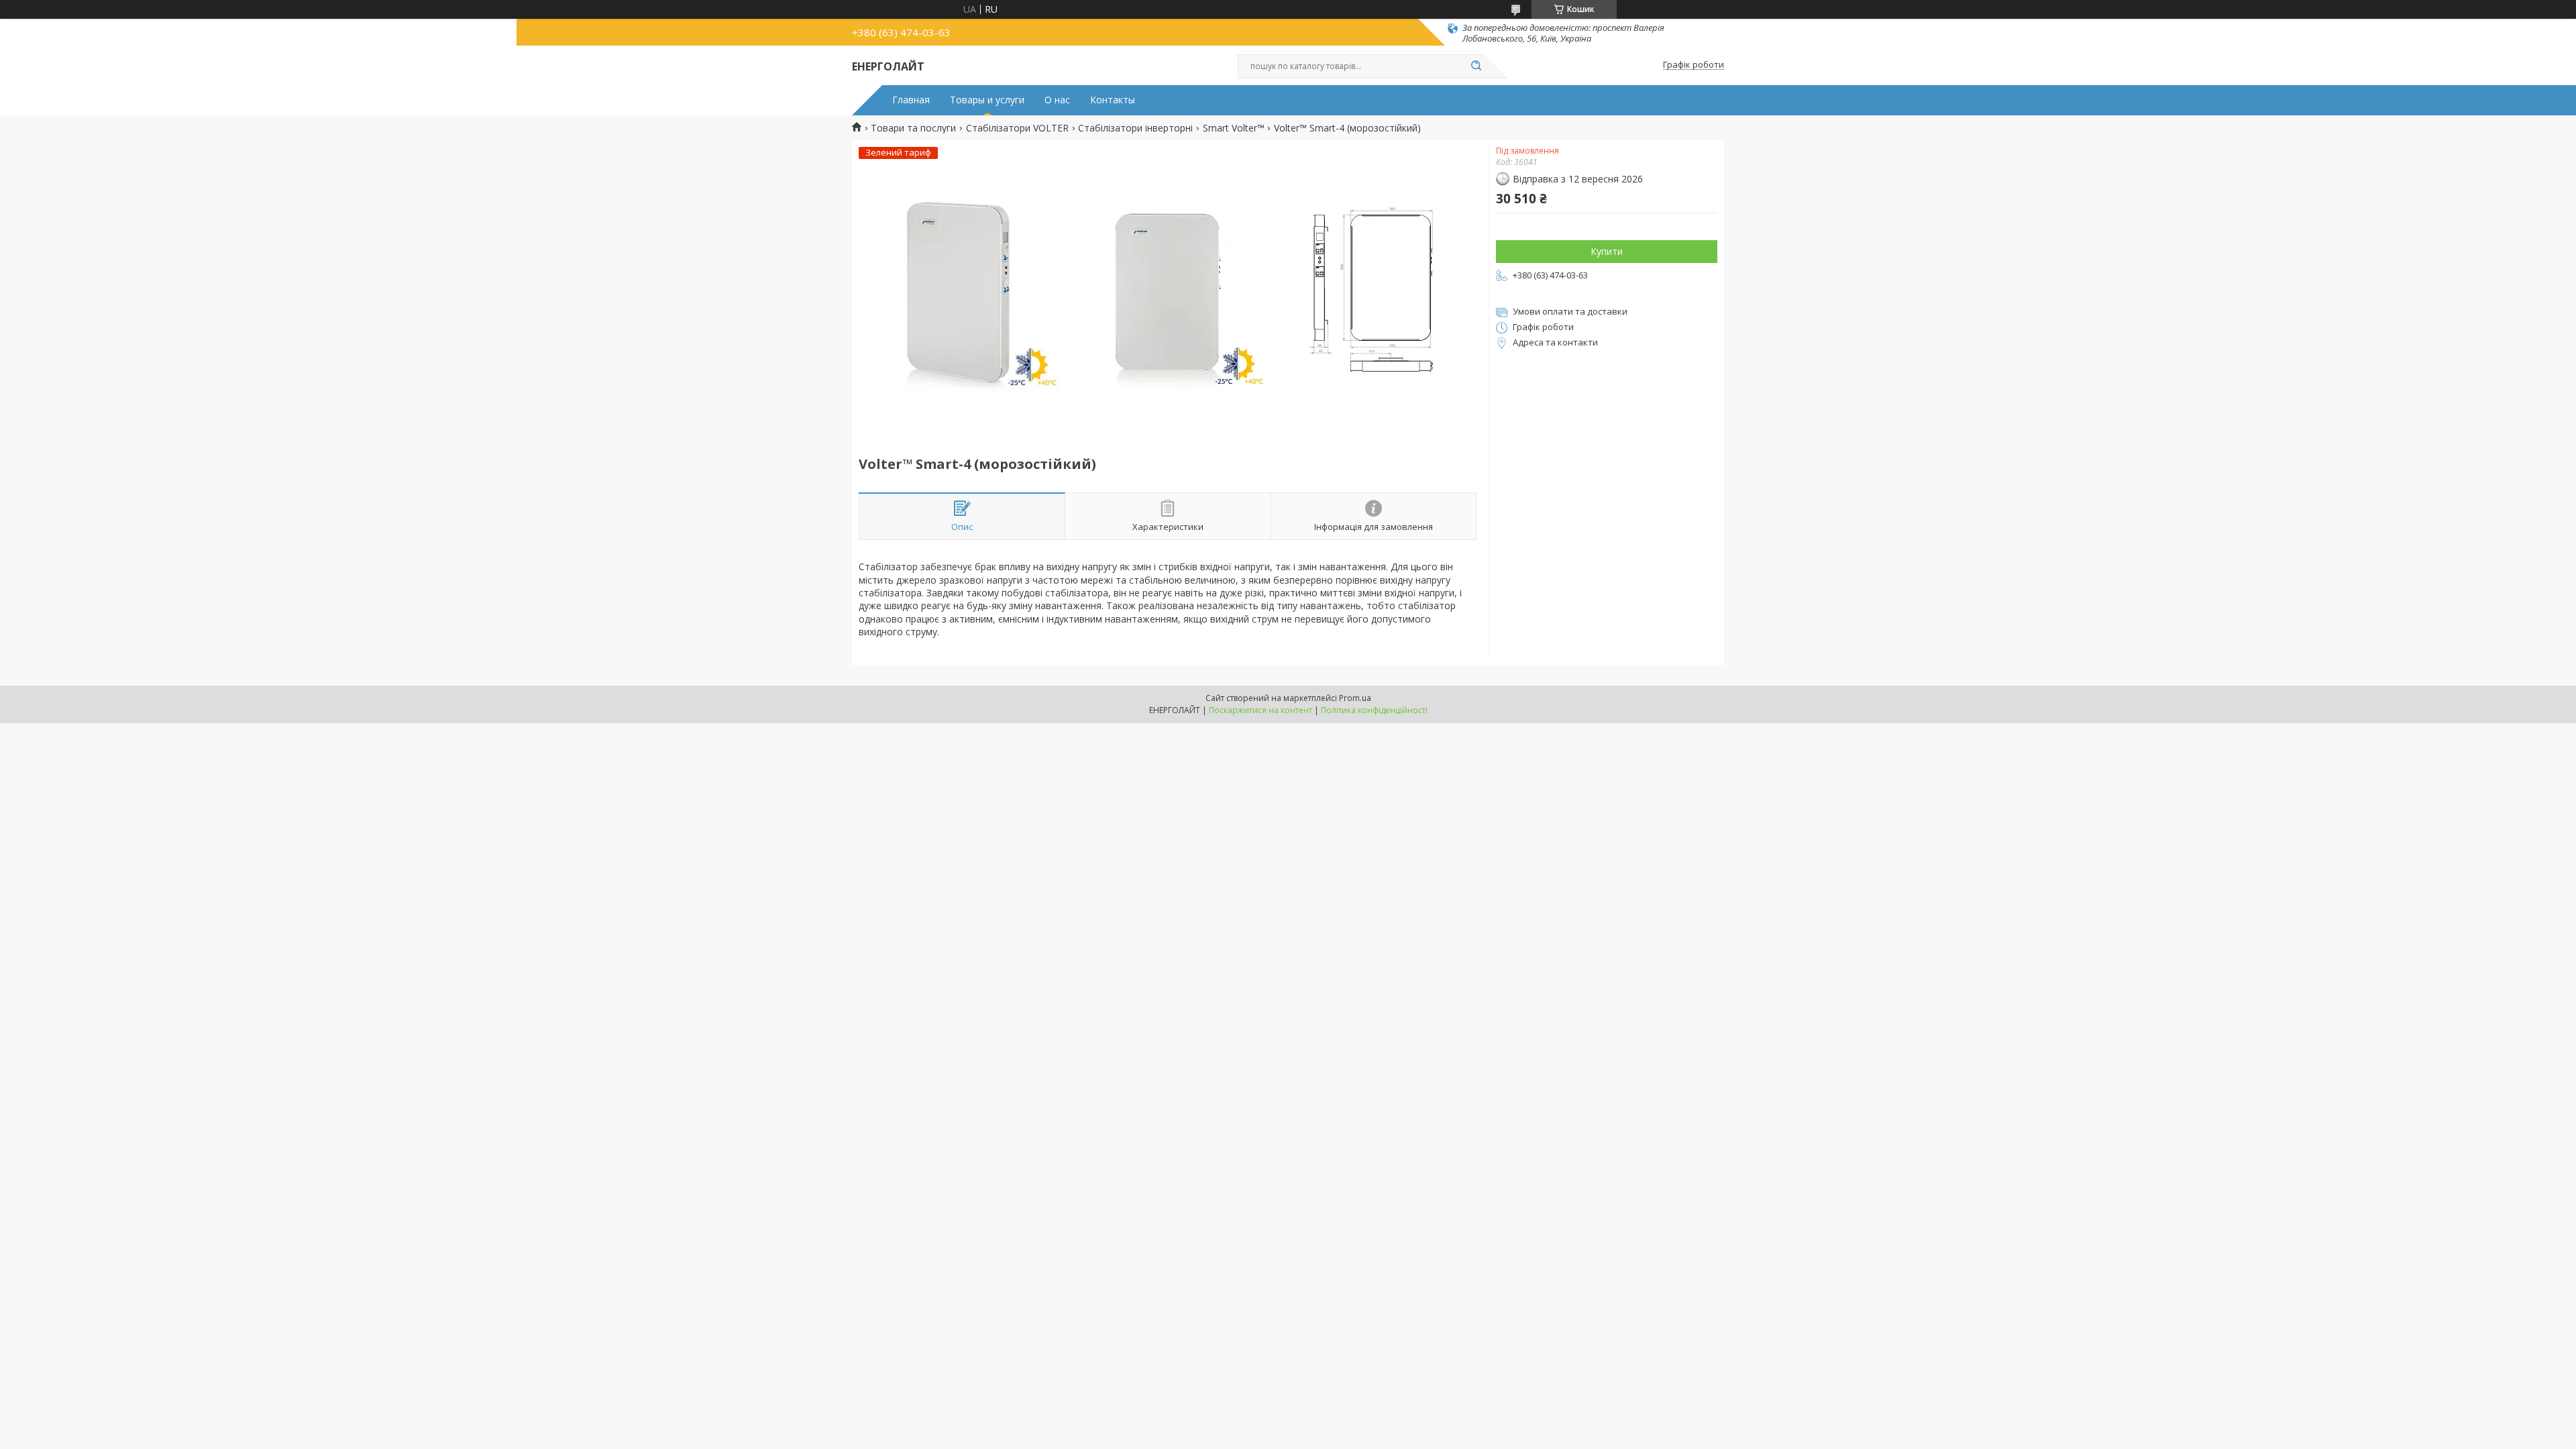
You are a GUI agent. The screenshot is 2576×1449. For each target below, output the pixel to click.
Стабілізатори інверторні (1135, 128)
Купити (1607, 251)
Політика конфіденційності (1374, 710)
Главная (911, 100)
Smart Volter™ (1234, 128)
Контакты (1113, 100)
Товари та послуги (913, 128)
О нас (1057, 100)
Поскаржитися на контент (1260, 710)
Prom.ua (1355, 698)
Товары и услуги (987, 100)
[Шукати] (1476, 66)
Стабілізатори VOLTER (1017, 128)
